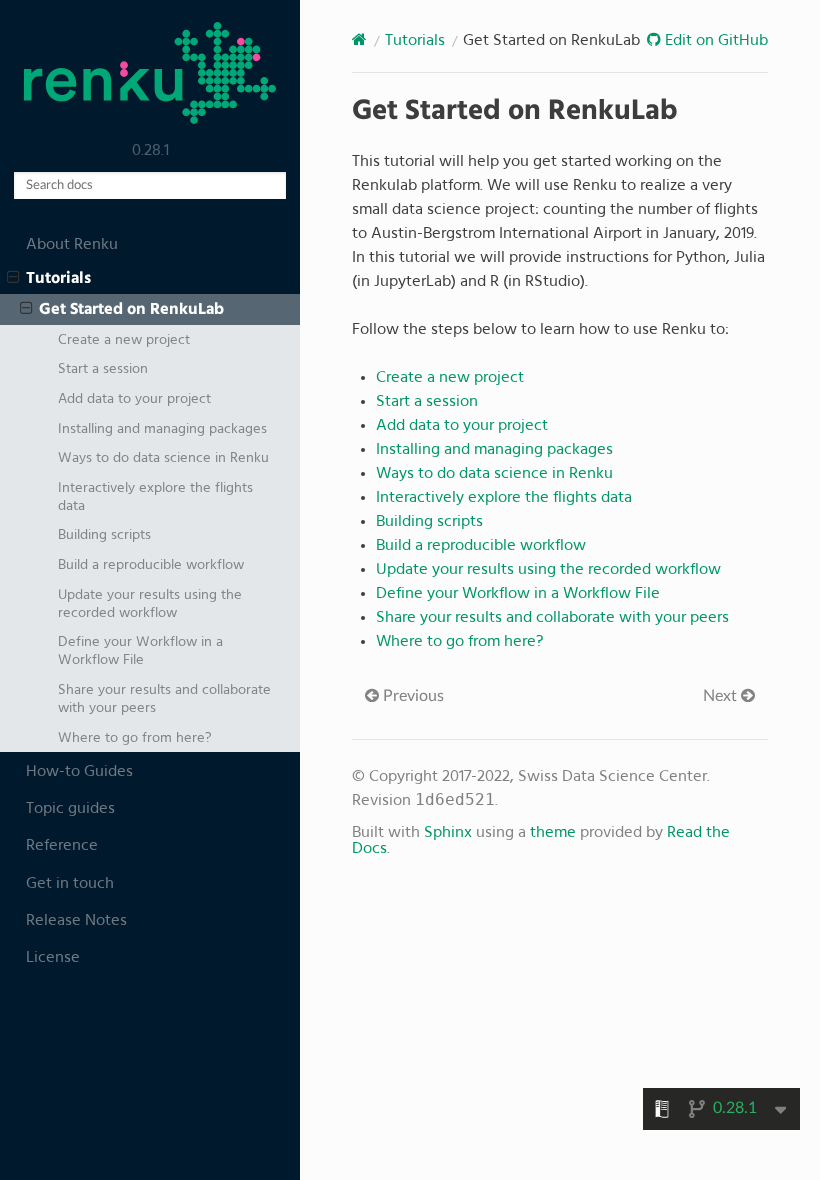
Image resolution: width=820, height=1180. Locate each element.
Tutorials (58, 278)
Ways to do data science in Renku (163, 457)
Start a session (103, 368)
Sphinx (448, 832)
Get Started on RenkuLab (131, 309)
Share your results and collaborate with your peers (164, 698)
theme (553, 832)
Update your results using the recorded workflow (150, 603)
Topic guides (70, 808)
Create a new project (124, 339)
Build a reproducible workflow (151, 564)
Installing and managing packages (162, 428)
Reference (62, 845)
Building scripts (104, 534)
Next (722, 696)
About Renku (72, 244)
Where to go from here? (135, 737)
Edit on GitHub (714, 40)
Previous (411, 696)
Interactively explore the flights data (155, 496)
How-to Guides (79, 771)
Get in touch (70, 883)
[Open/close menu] (13, 278)
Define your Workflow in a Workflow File (140, 650)
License (53, 957)
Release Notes (76, 920)
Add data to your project (134, 398)
